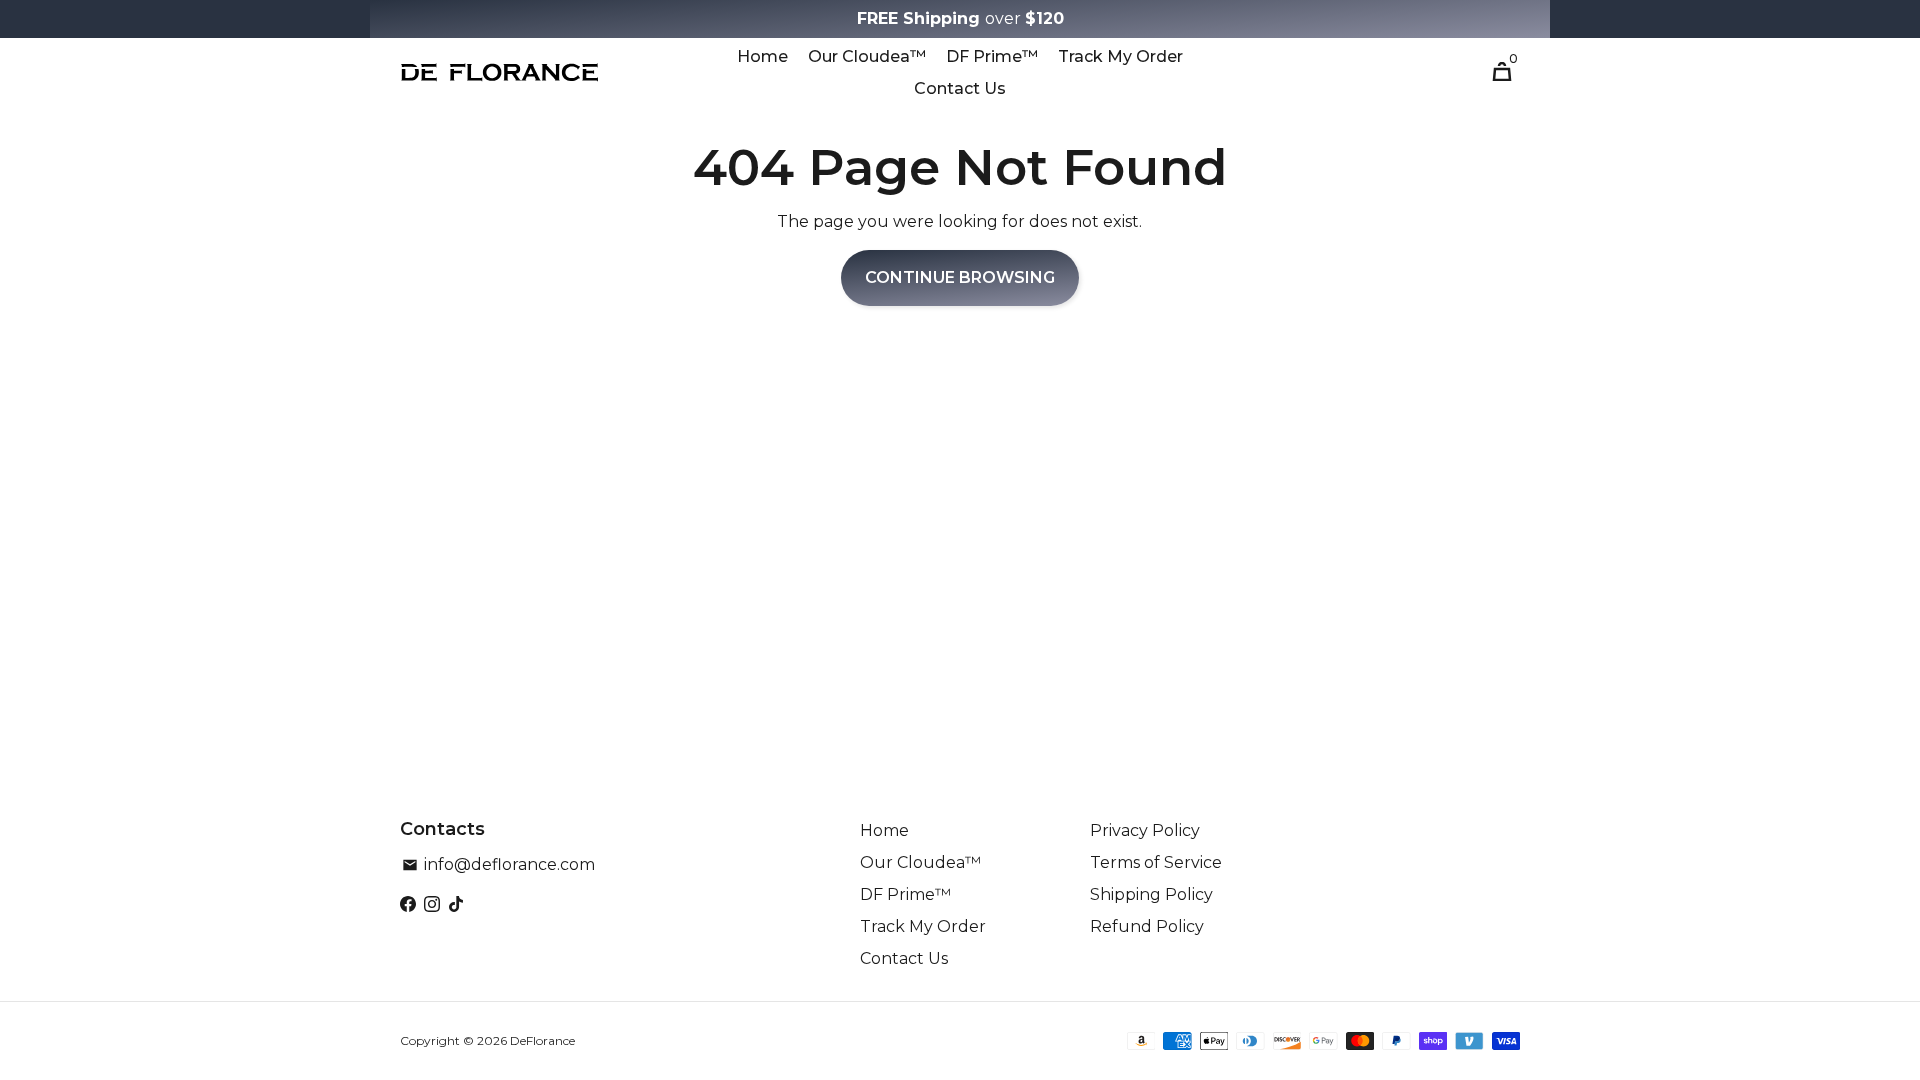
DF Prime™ (992, 56)
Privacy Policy (1145, 830)
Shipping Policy (1151, 894)
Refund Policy (1147, 926)
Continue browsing (960, 277)
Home (762, 56)
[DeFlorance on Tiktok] (456, 904)
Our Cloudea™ (867, 56)
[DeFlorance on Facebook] (408, 904)
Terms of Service (1156, 862)
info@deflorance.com (498, 864)
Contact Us (960, 88)
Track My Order (1120, 56)
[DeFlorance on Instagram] (432, 904)
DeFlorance (542, 1040)
